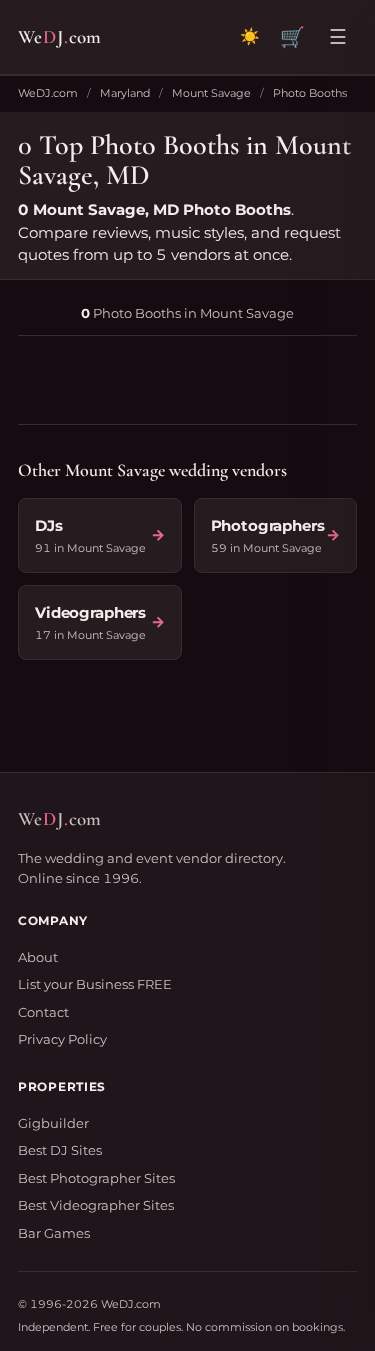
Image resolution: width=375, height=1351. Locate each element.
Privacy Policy (62, 1039)
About (38, 957)
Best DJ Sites (60, 1150)
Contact (43, 1012)
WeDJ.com (48, 93)
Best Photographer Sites (96, 1178)
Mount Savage (211, 93)
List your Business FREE (95, 984)
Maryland (125, 93)
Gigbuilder (53, 1123)
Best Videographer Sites (96, 1205)
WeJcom (59, 36)
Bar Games (54, 1233)
